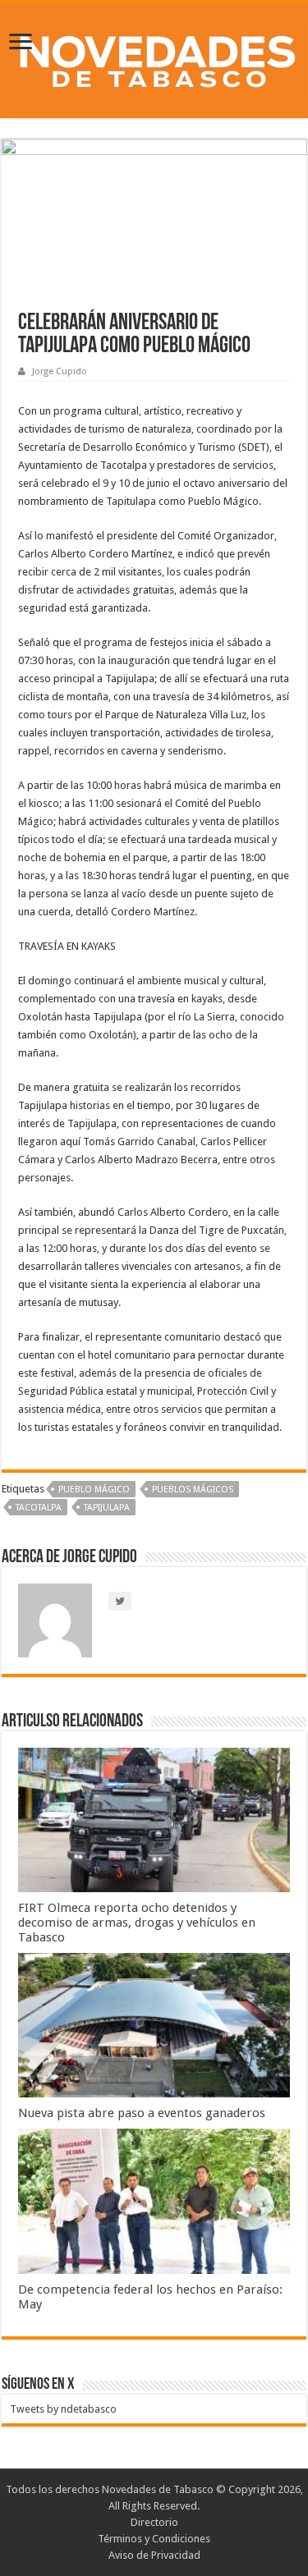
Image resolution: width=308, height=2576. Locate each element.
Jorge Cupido (60, 371)
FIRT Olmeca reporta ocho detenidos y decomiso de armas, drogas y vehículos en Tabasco (137, 1923)
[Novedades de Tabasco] (154, 57)
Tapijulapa (107, 1508)
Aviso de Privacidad (154, 2555)
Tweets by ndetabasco (63, 2409)
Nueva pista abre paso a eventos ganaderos (142, 2113)
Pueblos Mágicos (193, 1490)
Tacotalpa (39, 1508)
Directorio (154, 2522)
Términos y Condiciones (154, 2539)
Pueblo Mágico (94, 1490)
